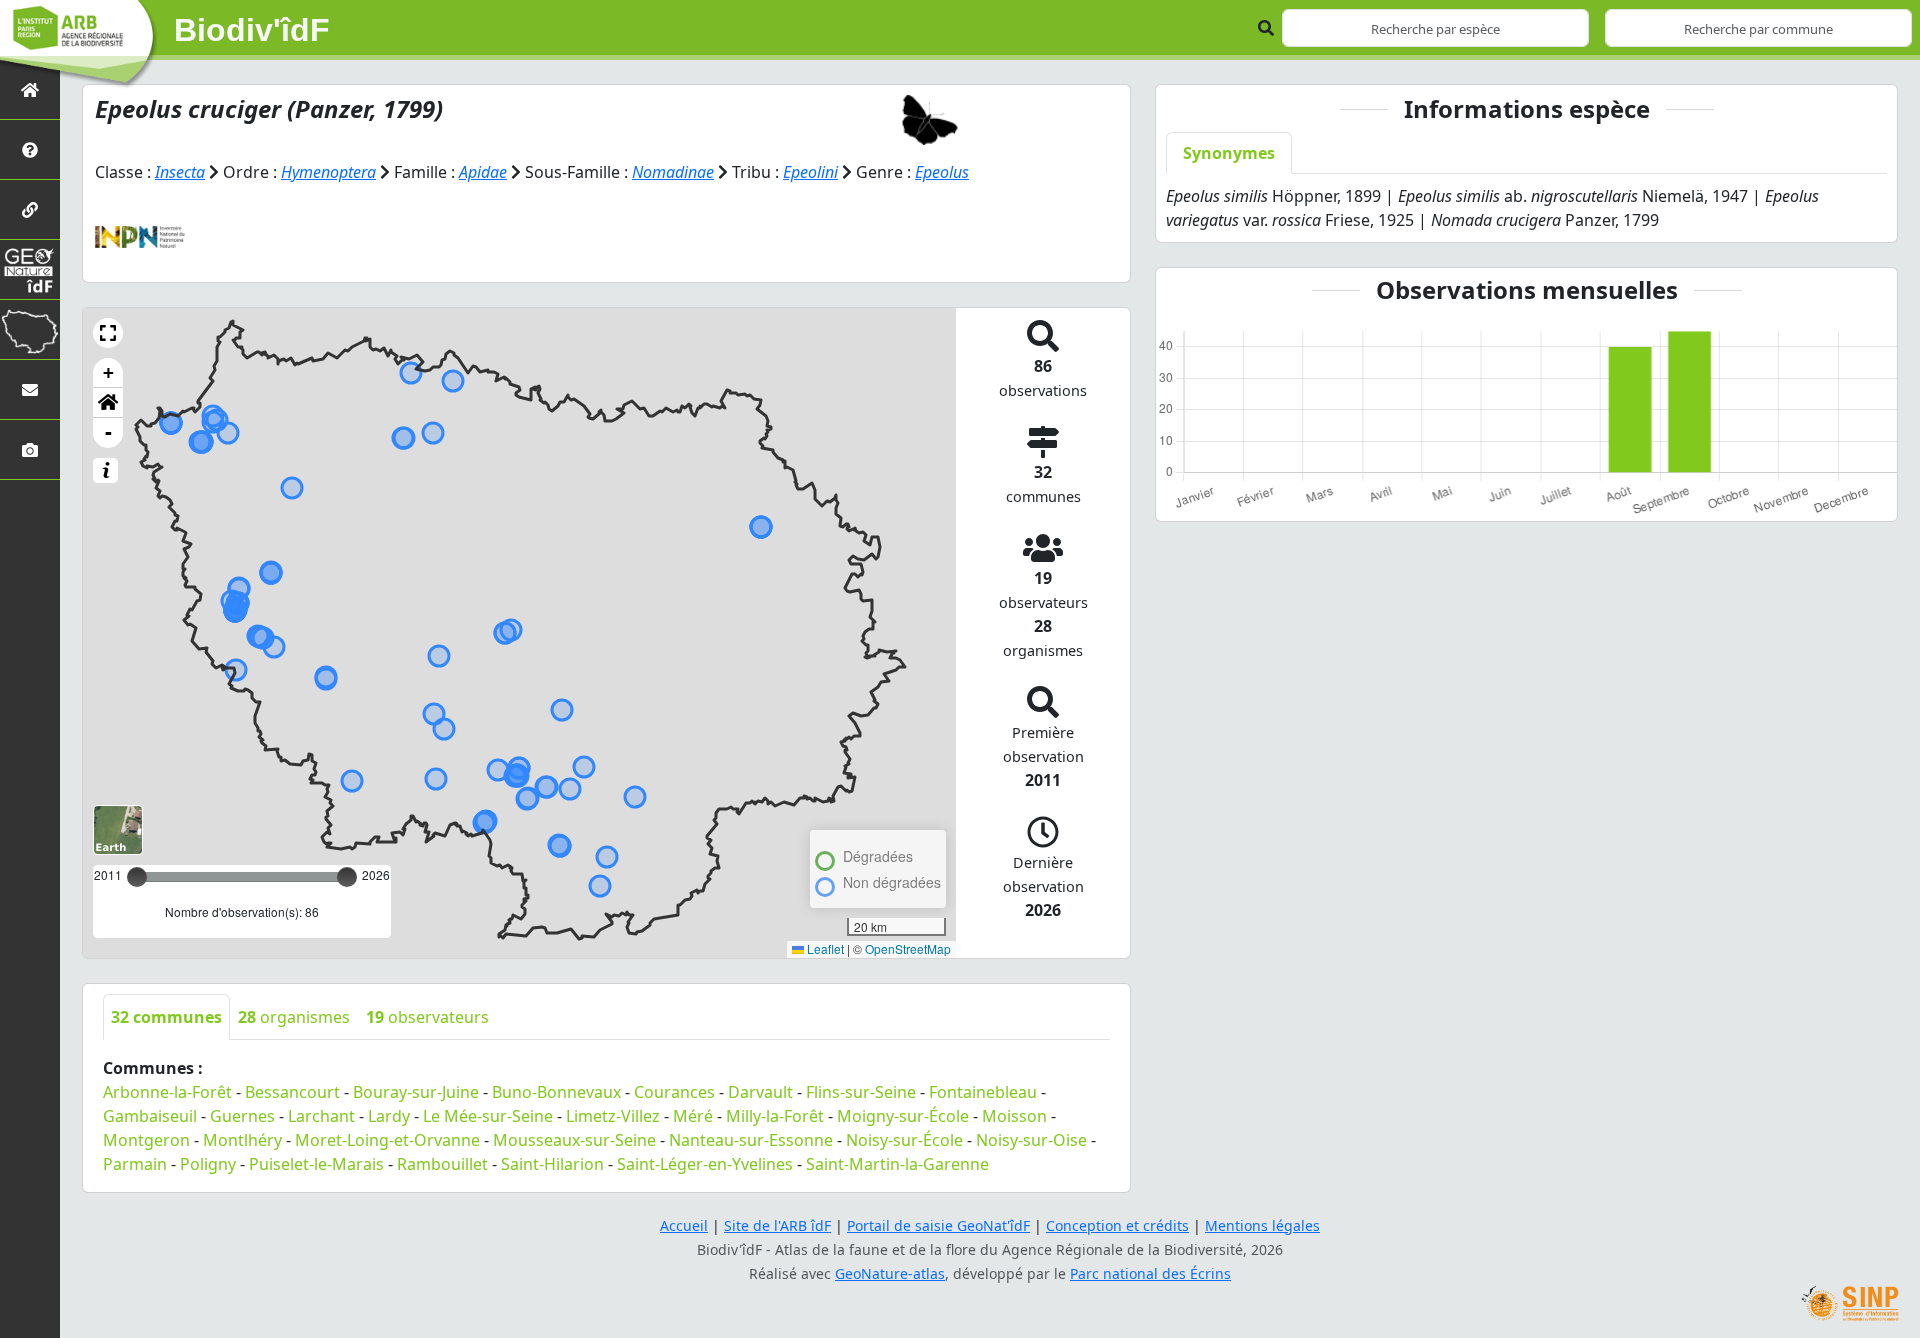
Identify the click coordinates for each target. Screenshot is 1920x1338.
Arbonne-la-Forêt (167, 1092)
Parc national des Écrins (1150, 1273)
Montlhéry (242, 1140)
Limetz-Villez (613, 1116)
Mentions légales (1262, 1225)
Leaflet (824, 948)
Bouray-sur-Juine (416, 1092)
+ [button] (108, 372)
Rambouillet (442, 1164)
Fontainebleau (983, 1092)
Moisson (1014, 1116)
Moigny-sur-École (903, 1116)
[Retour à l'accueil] (30, 89)
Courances (674, 1092)
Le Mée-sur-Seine (488, 1116)
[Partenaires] (30, 209)
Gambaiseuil (150, 1116)
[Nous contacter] (30, 389)
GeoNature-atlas (890, 1273)
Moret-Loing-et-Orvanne (387, 1140)
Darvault (760, 1092)
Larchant (321, 1116)
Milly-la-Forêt (775, 1116)
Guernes (242, 1116)
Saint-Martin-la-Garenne (897, 1164)
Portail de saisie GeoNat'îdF (938, 1225)
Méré (693, 1116)
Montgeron (146, 1140)
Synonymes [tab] (1229, 153)
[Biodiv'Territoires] (30, 329)
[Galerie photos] (30, 449)
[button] (108, 333)
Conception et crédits (1117, 1225)
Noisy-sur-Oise (1031, 1140)
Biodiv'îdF (252, 30)
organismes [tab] (294, 1017)
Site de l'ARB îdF (777, 1225)
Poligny (208, 1164)
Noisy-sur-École (904, 1140)
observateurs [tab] (427, 1017)
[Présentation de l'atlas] (30, 149)
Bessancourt (292, 1092)
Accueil (684, 1225)
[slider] (347, 877)
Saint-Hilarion (552, 1164)
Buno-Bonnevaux (556, 1092)
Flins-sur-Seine (861, 1092)
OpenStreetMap (908, 948)
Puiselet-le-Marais (316, 1164)
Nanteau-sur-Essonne (751, 1140)
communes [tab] (166, 1017)
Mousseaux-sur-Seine (574, 1140)
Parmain (135, 1164)
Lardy (389, 1116)
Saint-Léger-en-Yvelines (705, 1164)
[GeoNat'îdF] (30, 269)
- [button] (108, 432)
